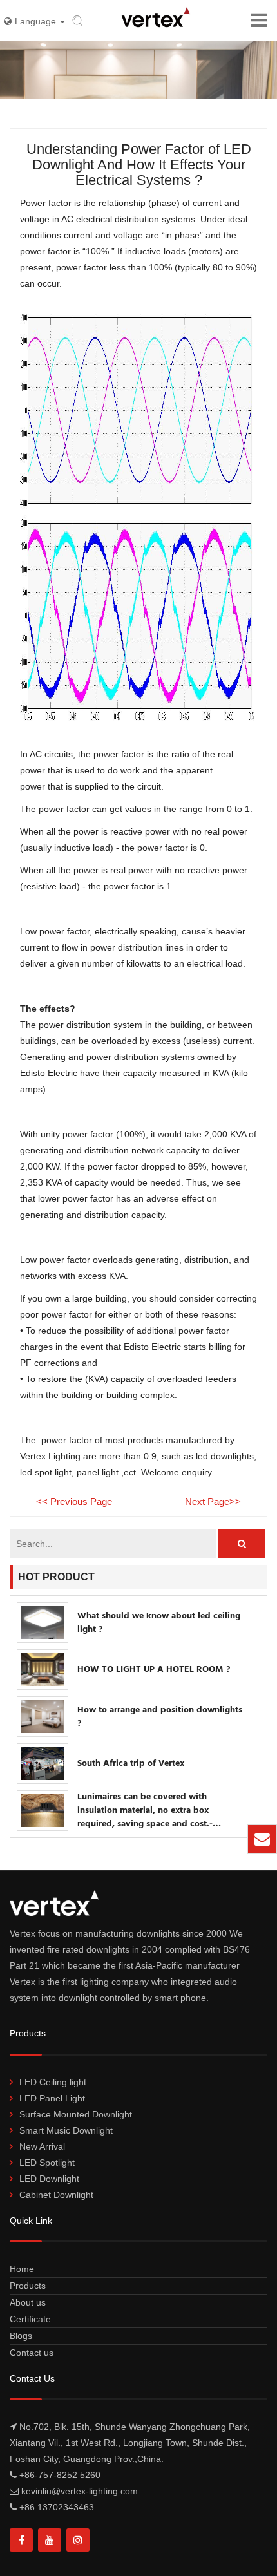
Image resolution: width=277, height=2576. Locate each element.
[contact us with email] (262, 1839)
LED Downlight (49, 2179)
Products (28, 2286)
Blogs (21, 2336)
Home (22, 2269)
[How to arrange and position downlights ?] (43, 1717)
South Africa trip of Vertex (131, 1764)
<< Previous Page (74, 1501)
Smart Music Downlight (66, 2130)
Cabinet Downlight (56, 2195)
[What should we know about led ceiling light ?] (43, 1623)
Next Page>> (213, 1501)
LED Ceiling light (53, 2082)
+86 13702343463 (57, 2507)
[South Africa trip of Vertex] (43, 1764)
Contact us (32, 2353)
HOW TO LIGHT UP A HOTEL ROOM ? (154, 1670)
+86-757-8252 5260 (60, 2475)
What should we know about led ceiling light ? (159, 1623)
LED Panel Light (52, 2098)
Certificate (30, 2319)
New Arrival (42, 2146)
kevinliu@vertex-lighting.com (170, 1845)
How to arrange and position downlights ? (160, 1717)
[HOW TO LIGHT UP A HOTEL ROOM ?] (43, 1670)
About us (28, 2302)
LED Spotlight (47, 2163)
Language (37, 21)
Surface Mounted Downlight (76, 2114)
